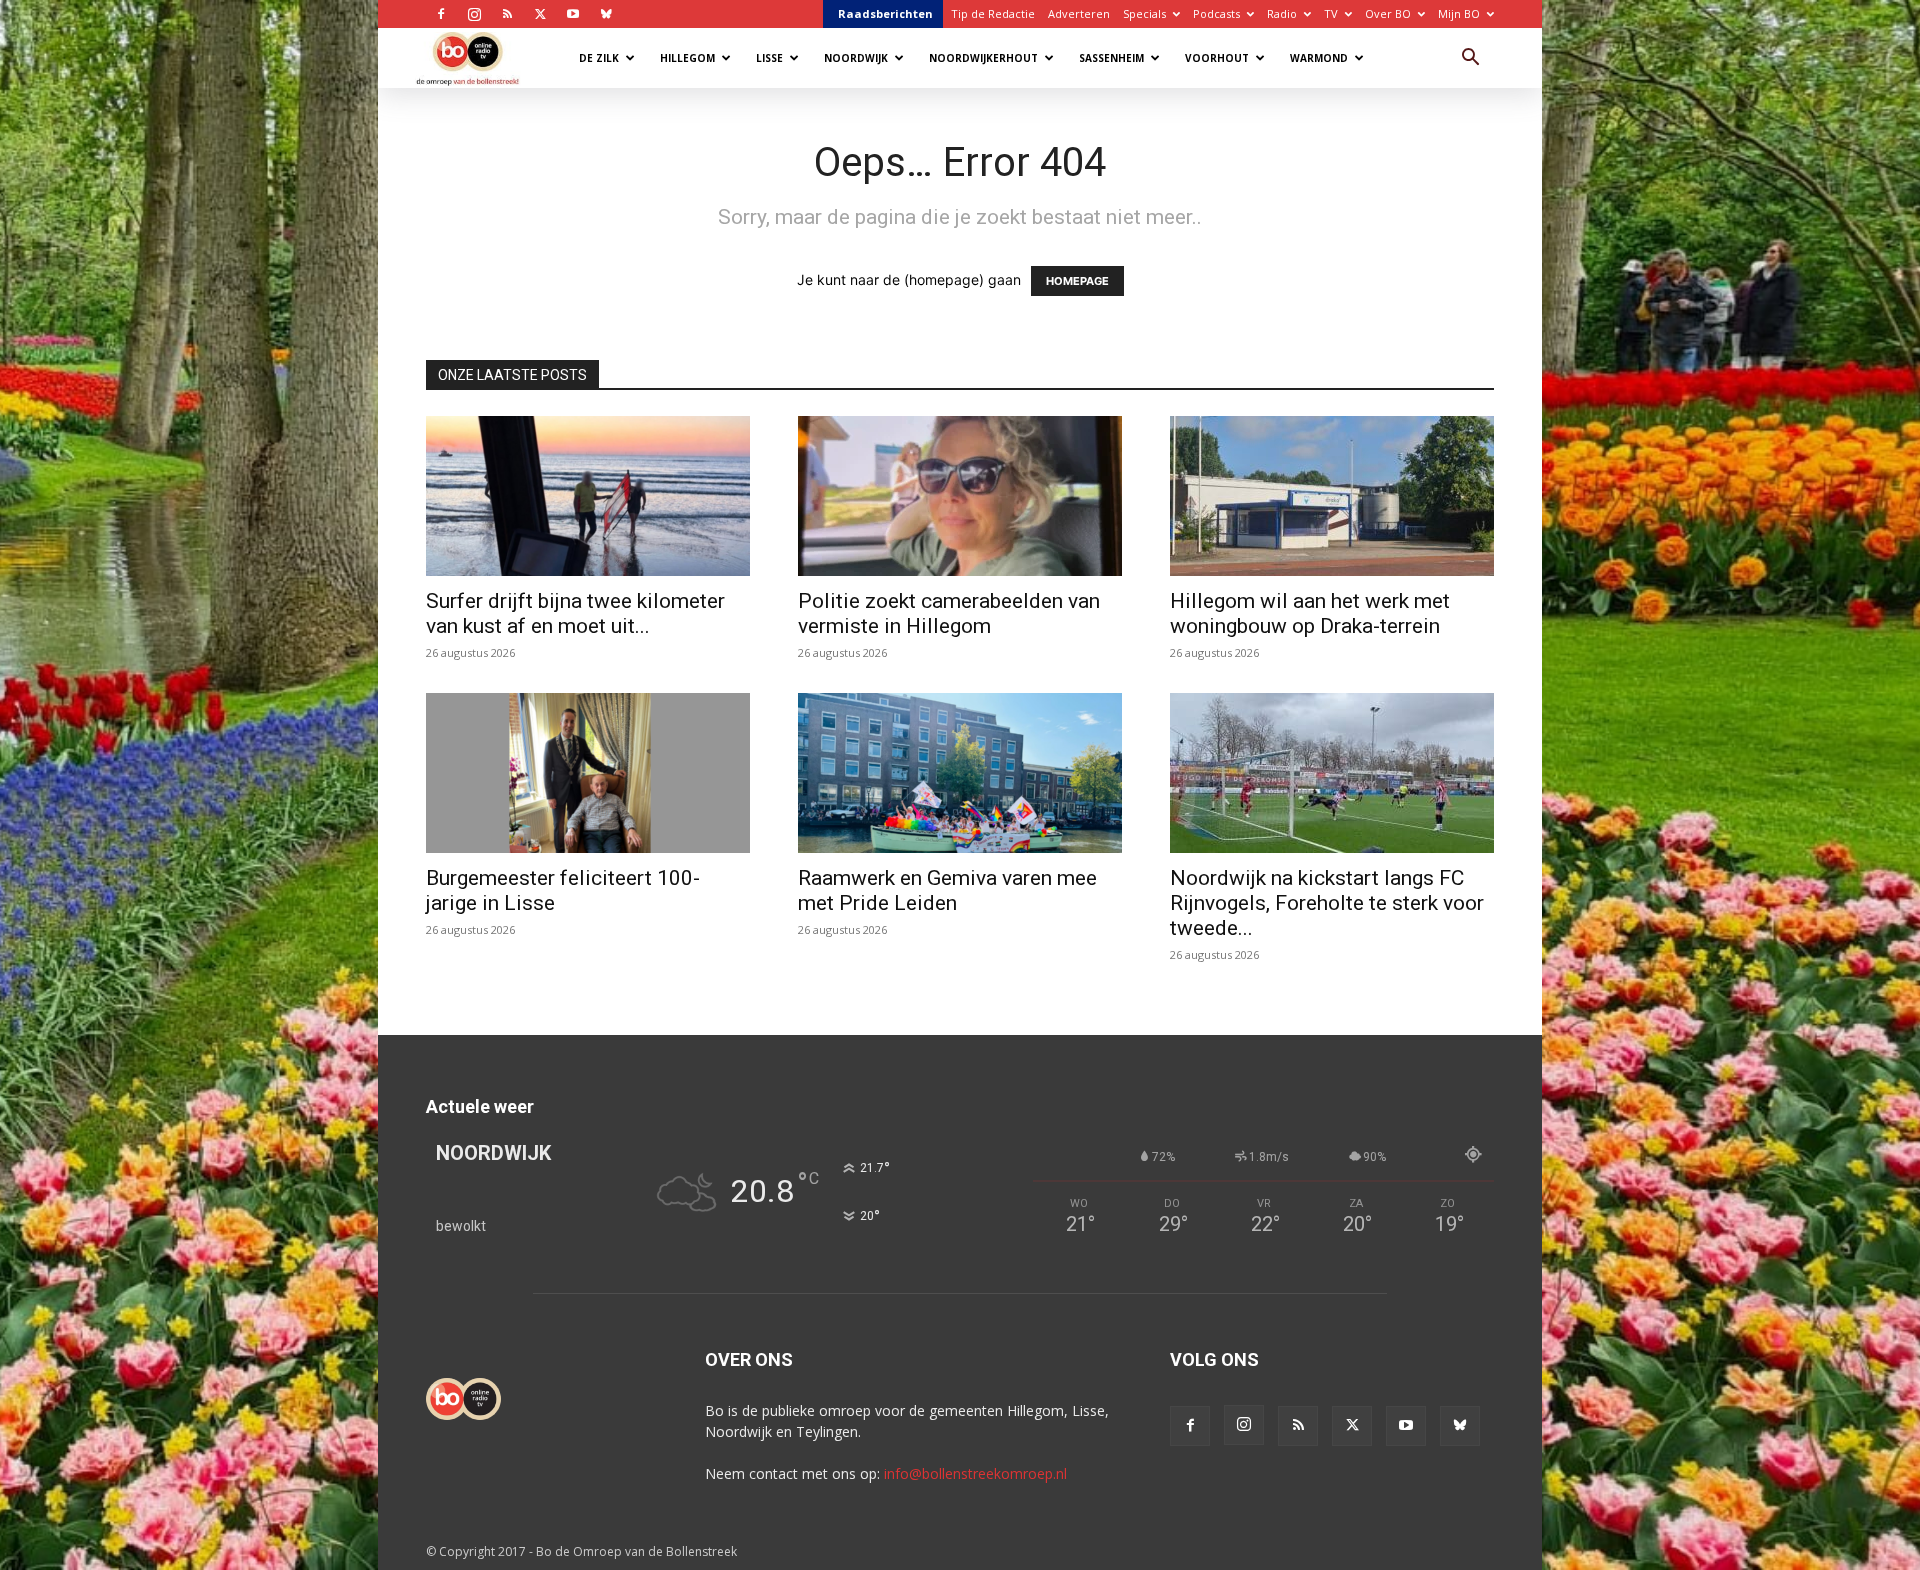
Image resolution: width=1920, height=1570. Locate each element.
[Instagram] (474, 14)
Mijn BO (1459, 13)
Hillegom (687, 58)
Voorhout (1217, 58)
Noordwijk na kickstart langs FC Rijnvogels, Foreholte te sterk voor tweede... (1327, 903)
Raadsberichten (885, 13)
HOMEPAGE (1077, 281)
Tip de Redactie (993, 13)
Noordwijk (856, 58)
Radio (1282, 13)
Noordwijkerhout (983, 58)
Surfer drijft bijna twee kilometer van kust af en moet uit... (575, 613)
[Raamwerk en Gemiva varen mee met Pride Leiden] (960, 773)
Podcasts (1216, 13)
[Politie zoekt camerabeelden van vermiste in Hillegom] (960, 496)
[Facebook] (441, 14)
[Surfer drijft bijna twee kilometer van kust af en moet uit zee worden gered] (588, 496)
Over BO (1388, 13)
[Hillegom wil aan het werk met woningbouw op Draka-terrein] (1332, 496)
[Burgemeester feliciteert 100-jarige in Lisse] (588, 773)
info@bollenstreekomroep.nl (975, 1473)
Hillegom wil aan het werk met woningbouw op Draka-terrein (1310, 613)
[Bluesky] (606, 14)
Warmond (1319, 58)
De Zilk (599, 58)
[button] (1470, 59)
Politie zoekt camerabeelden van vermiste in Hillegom (949, 613)
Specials (1144, 13)
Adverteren (1079, 13)
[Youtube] (573, 14)
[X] (540, 14)
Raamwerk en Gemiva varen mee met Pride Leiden (947, 890)
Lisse (769, 58)
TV (1331, 13)
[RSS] (507, 14)
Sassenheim (1111, 58)
